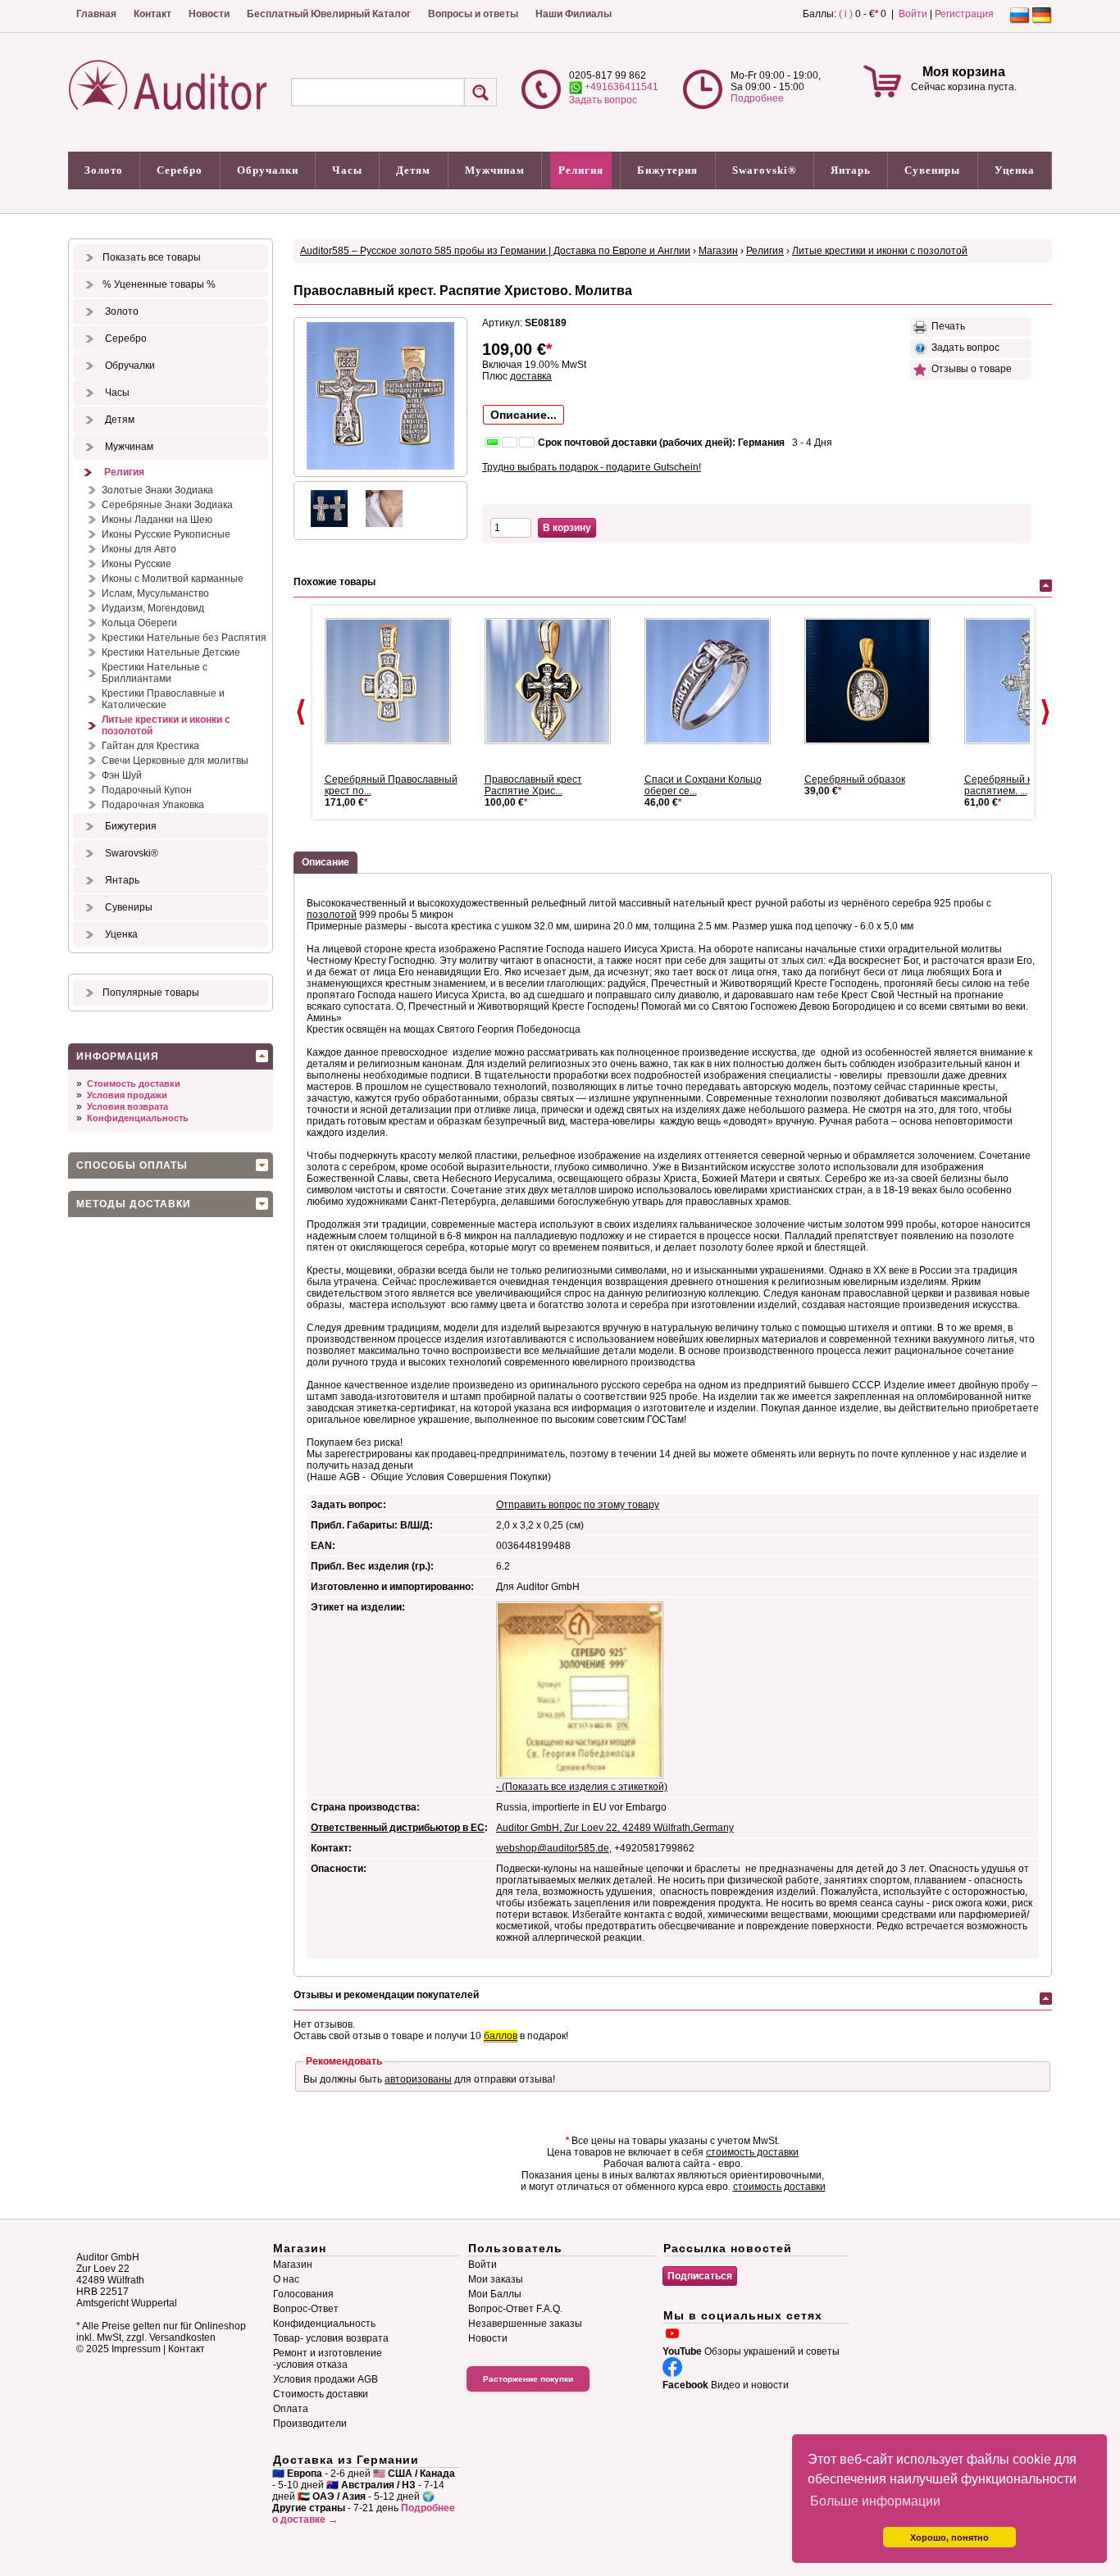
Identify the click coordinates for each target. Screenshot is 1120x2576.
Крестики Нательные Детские (171, 652)
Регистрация (964, 14)
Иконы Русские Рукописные (166, 534)
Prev (301, 712)
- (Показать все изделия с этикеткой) (582, 1787)
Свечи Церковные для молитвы (175, 761)
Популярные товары (151, 993)
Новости (209, 14)
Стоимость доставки (134, 1084)
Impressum (136, 2349)
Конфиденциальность (138, 1118)
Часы (347, 170)
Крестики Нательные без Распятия (184, 638)
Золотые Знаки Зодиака (157, 490)
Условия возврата (127, 1106)
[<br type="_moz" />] (394, 681)
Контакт (153, 14)
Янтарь (851, 170)
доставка (531, 376)
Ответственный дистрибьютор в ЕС (398, 1828)
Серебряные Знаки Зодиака (167, 505)
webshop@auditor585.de (553, 1848)
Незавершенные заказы (525, 2324)
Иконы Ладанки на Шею (157, 520)
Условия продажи (127, 1095)
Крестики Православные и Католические (163, 699)
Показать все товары (152, 257)
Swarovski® (765, 170)
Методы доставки (134, 1204)
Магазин (718, 251)
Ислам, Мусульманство (155, 593)
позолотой (332, 915)
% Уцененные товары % (159, 284)
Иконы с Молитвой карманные (173, 579)
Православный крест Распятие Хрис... (533, 785)
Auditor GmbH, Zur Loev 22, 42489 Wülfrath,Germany (615, 1828)
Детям (413, 170)
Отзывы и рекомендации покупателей (386, 1995)
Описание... (524, 415)
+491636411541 (620, 87)
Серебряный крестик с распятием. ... (1017, 785)
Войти (913, 14)
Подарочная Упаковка (153, 805)
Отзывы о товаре (969, 369)
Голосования (303, 2294)
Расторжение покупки (528, 2379)
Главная (96, 14)
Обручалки (268, 170)
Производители (310, 2424)
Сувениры (932, 170)
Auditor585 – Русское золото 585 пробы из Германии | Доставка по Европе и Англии (495, 251)
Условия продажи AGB (326, 2379)
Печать (946, 326)
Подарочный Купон (147, 790)
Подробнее (757, 98)
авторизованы (418, 2079)
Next (1045, 712)
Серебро (180, 170)
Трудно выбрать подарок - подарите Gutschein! (592, 467)
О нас (286, 2279)
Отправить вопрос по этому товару (578, 1505)
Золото (104, 170)
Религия (581, 170)
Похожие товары (335, 582)
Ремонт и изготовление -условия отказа (328, 2359)
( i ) (846, 14)
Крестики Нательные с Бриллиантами (155, 673)
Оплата (291, 2409)
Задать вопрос (603, 100)
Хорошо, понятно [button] (949, 2537)
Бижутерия (667, 170)
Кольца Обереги (139, 623)
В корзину (567, 528)
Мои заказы (496, 2279)
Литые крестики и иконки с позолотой (166, 725)
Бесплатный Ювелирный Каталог (329, 14)
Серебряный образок (855, 779)
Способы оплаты (132, 1165)
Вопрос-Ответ (306, 2309)
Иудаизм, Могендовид (153, 608)
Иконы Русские (137, 564)
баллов (501, 2036)
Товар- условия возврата (331, 2338)
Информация (118, 1056)
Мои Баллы (495, 2294)
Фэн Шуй (122, 775)
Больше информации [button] (875, 2501)
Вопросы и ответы (473, 14)
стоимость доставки (752, 2152)
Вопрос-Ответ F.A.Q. (515, 2309)
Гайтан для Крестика (150, 746)
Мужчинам (495, 170)
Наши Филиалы (574, 14)
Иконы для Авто (139, 549)
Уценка (1015, 170)
